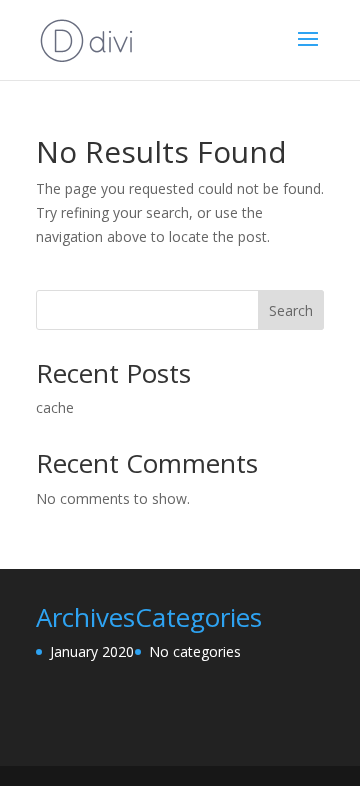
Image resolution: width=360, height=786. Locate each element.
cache (55, 407)
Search (291, 310)
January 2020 (92, 651)
